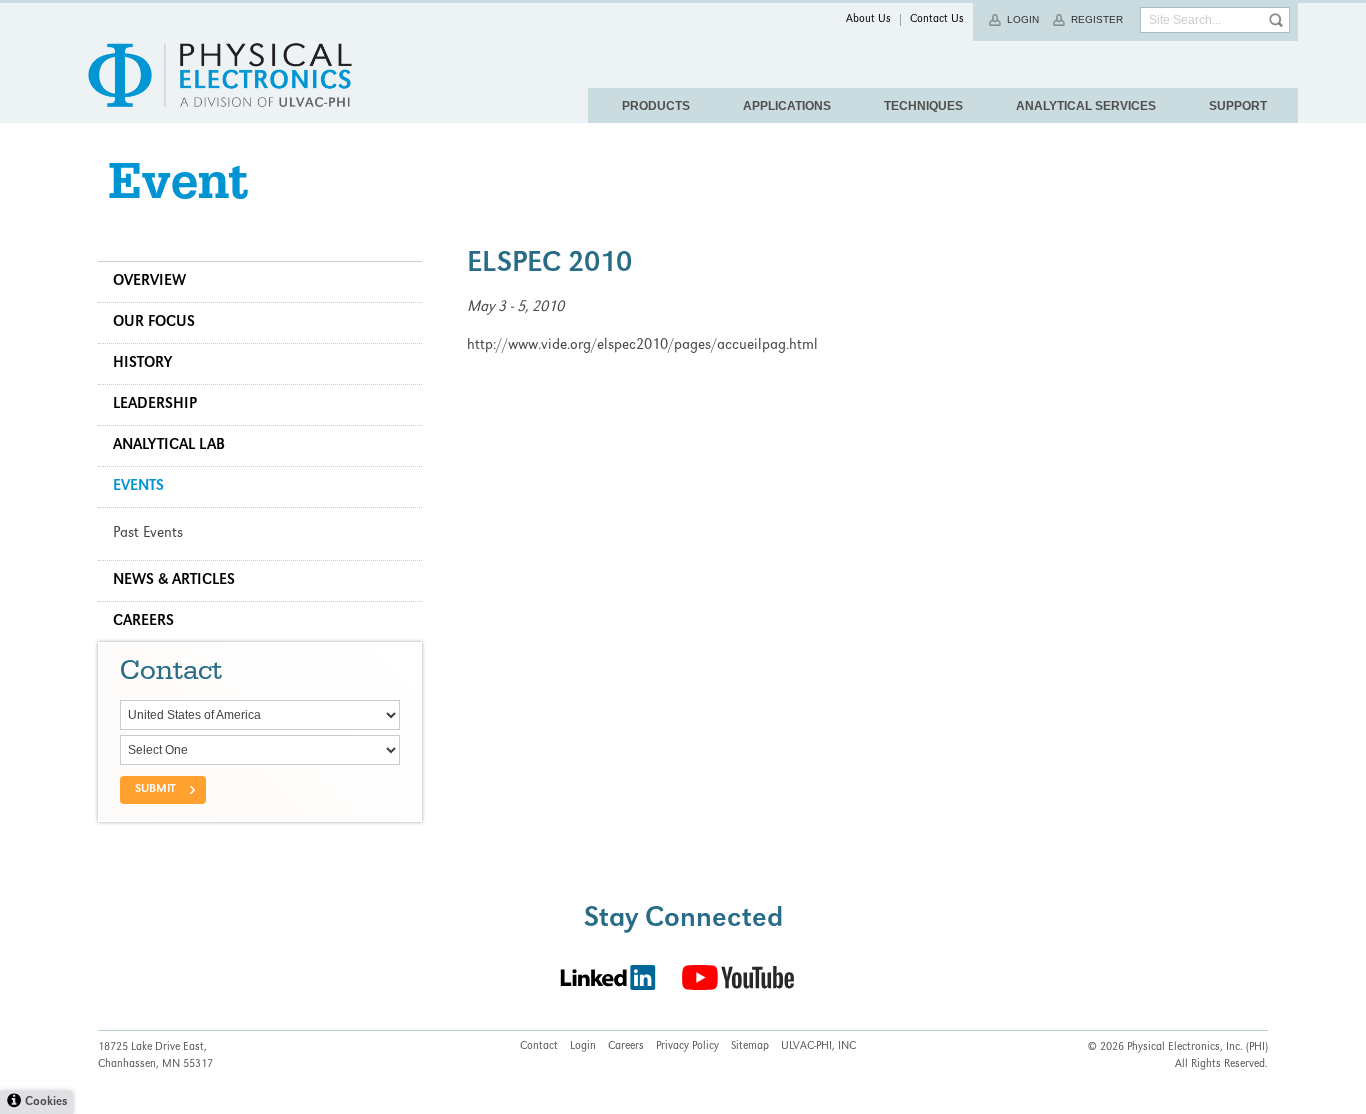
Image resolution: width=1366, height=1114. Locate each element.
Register (1097, 19)
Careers (143, 622)
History (142, 364)
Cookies (46, 1102)
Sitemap (750, 1047)
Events (138, 487)
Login (1023, 19)
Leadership (155, 405)
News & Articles (174, 581)
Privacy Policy (687, 1047)
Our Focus (154, 323)
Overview (149, 282)
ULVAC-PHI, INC (818, 1047)
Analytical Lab (169, 446)
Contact (539, 1047)
